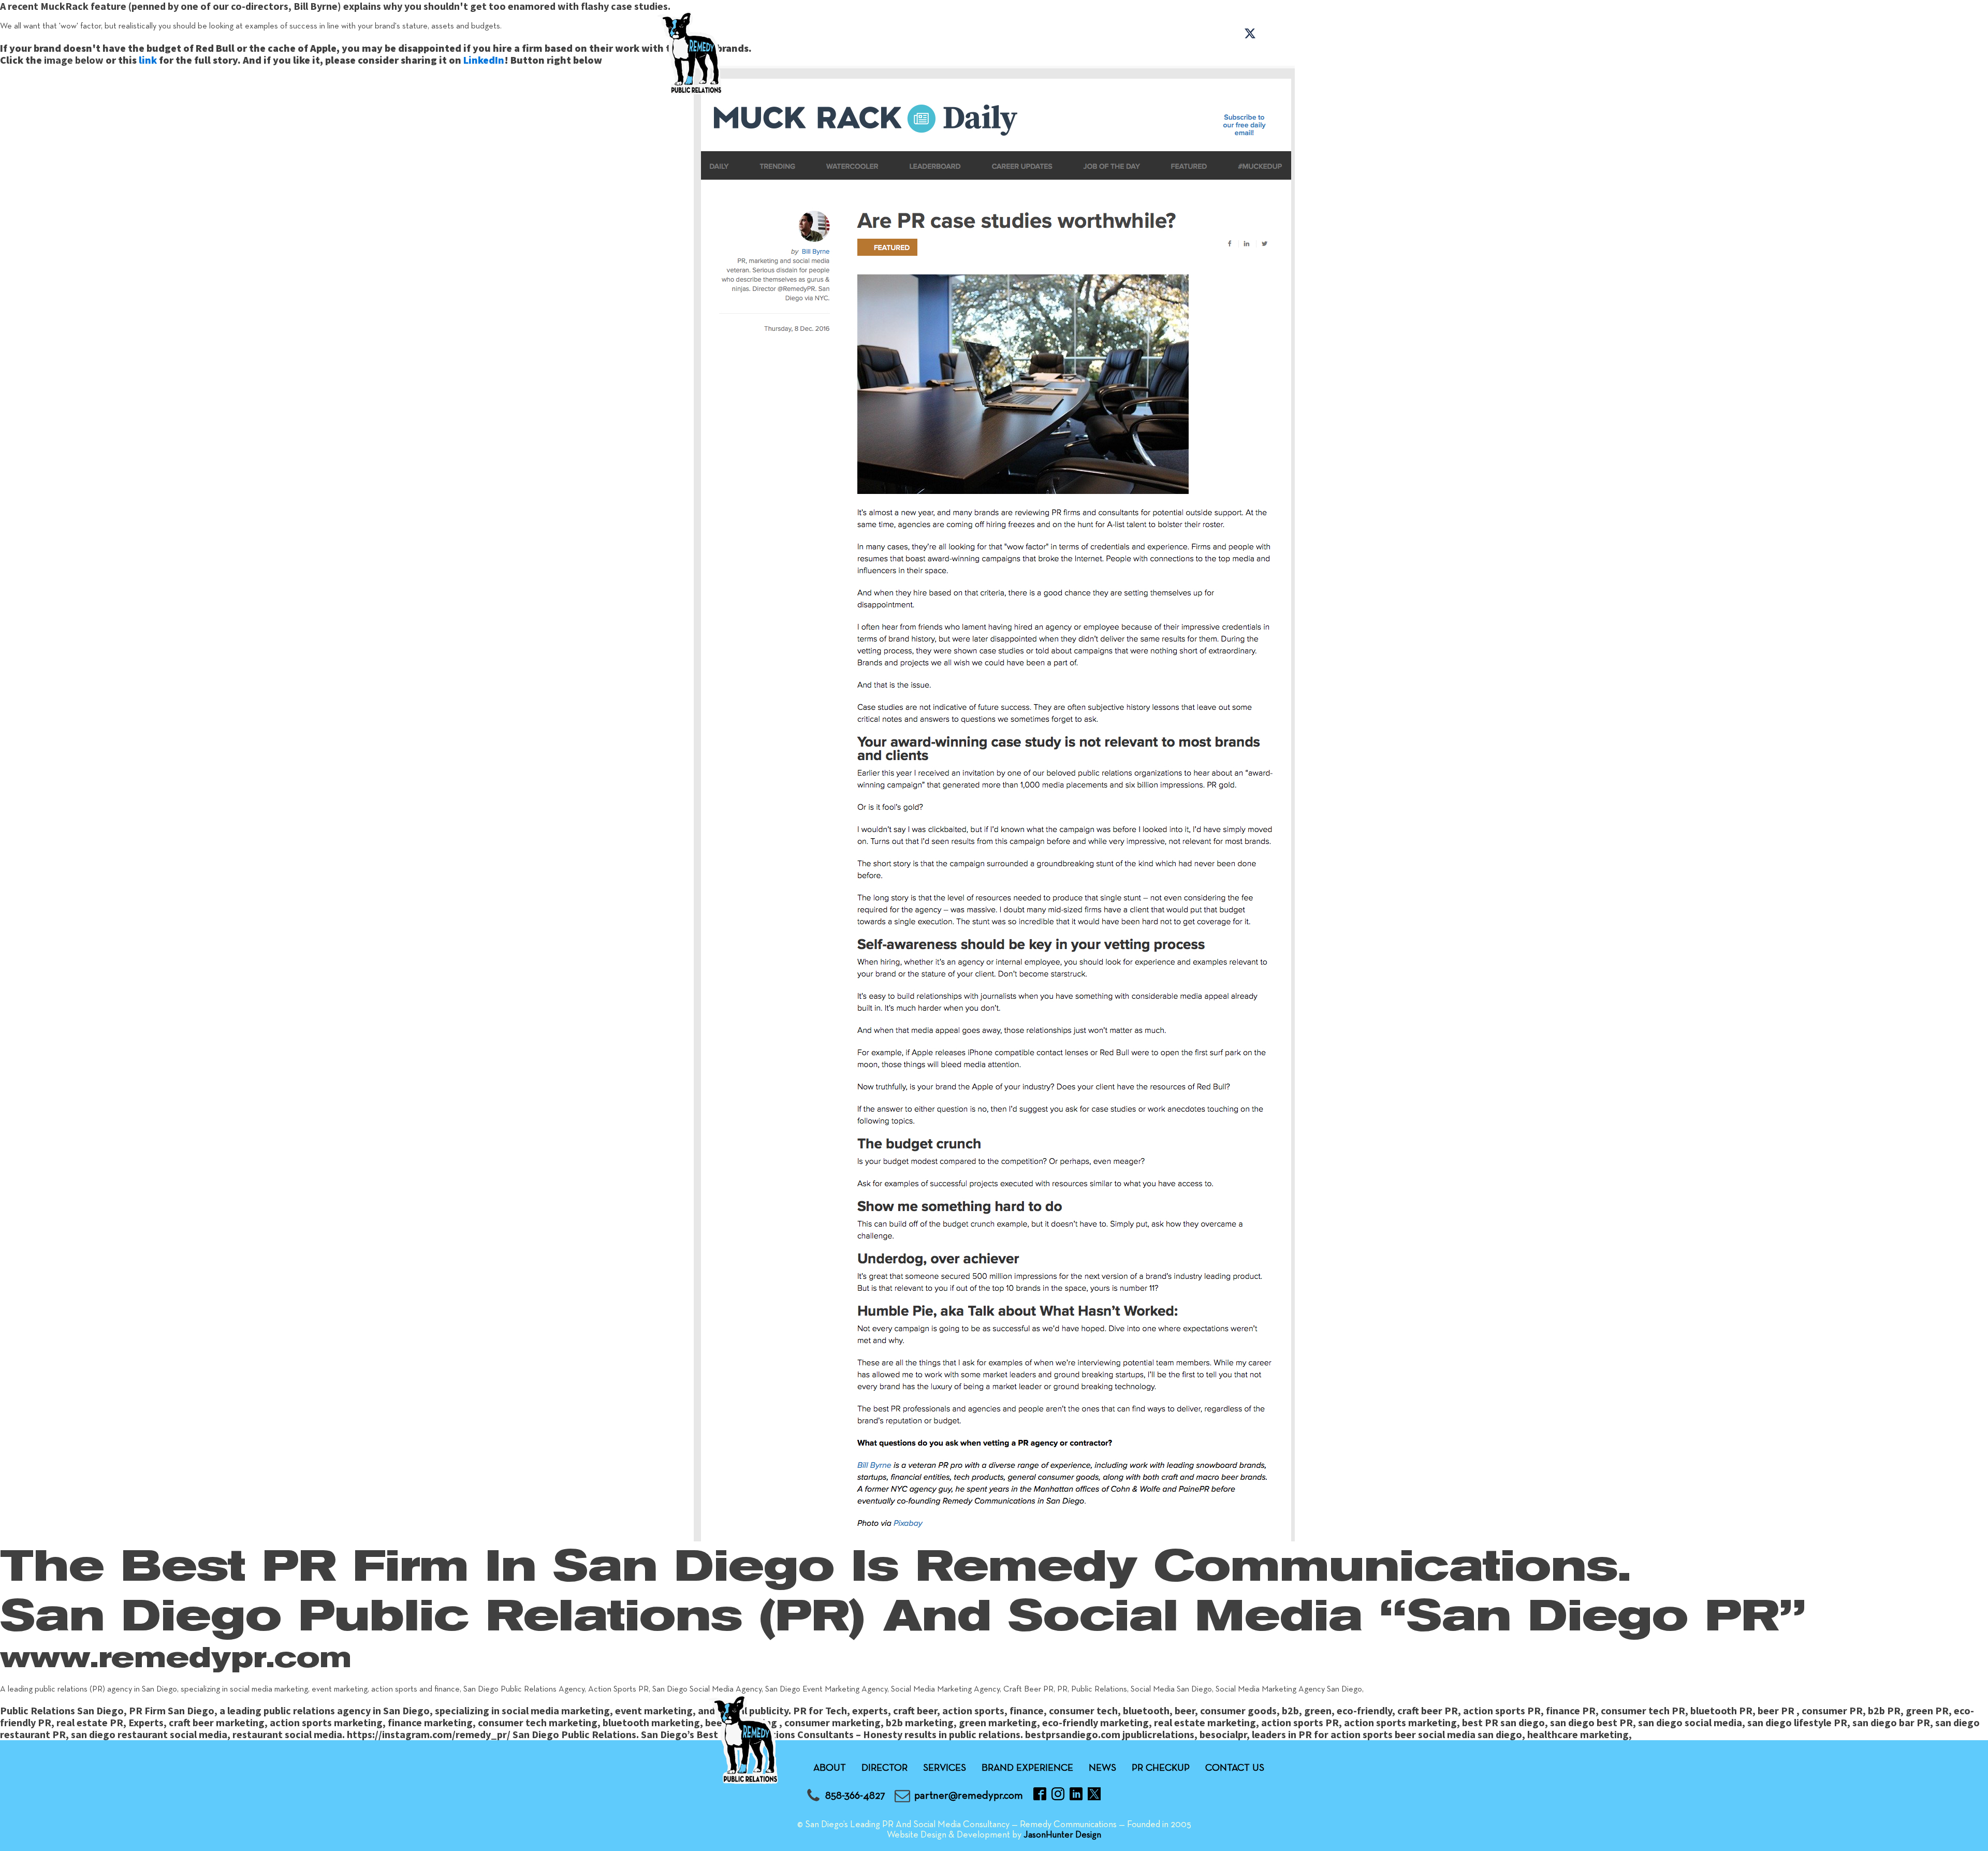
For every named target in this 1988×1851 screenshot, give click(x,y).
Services (862, 59)
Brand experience (983, 59)
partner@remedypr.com (969, 1796)
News (1090, 59)
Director (885, 1768)
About (776, 59)
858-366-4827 (855, 1796)
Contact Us (1278, 59)
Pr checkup (1172, 59)
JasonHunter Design (1062, 1835)
